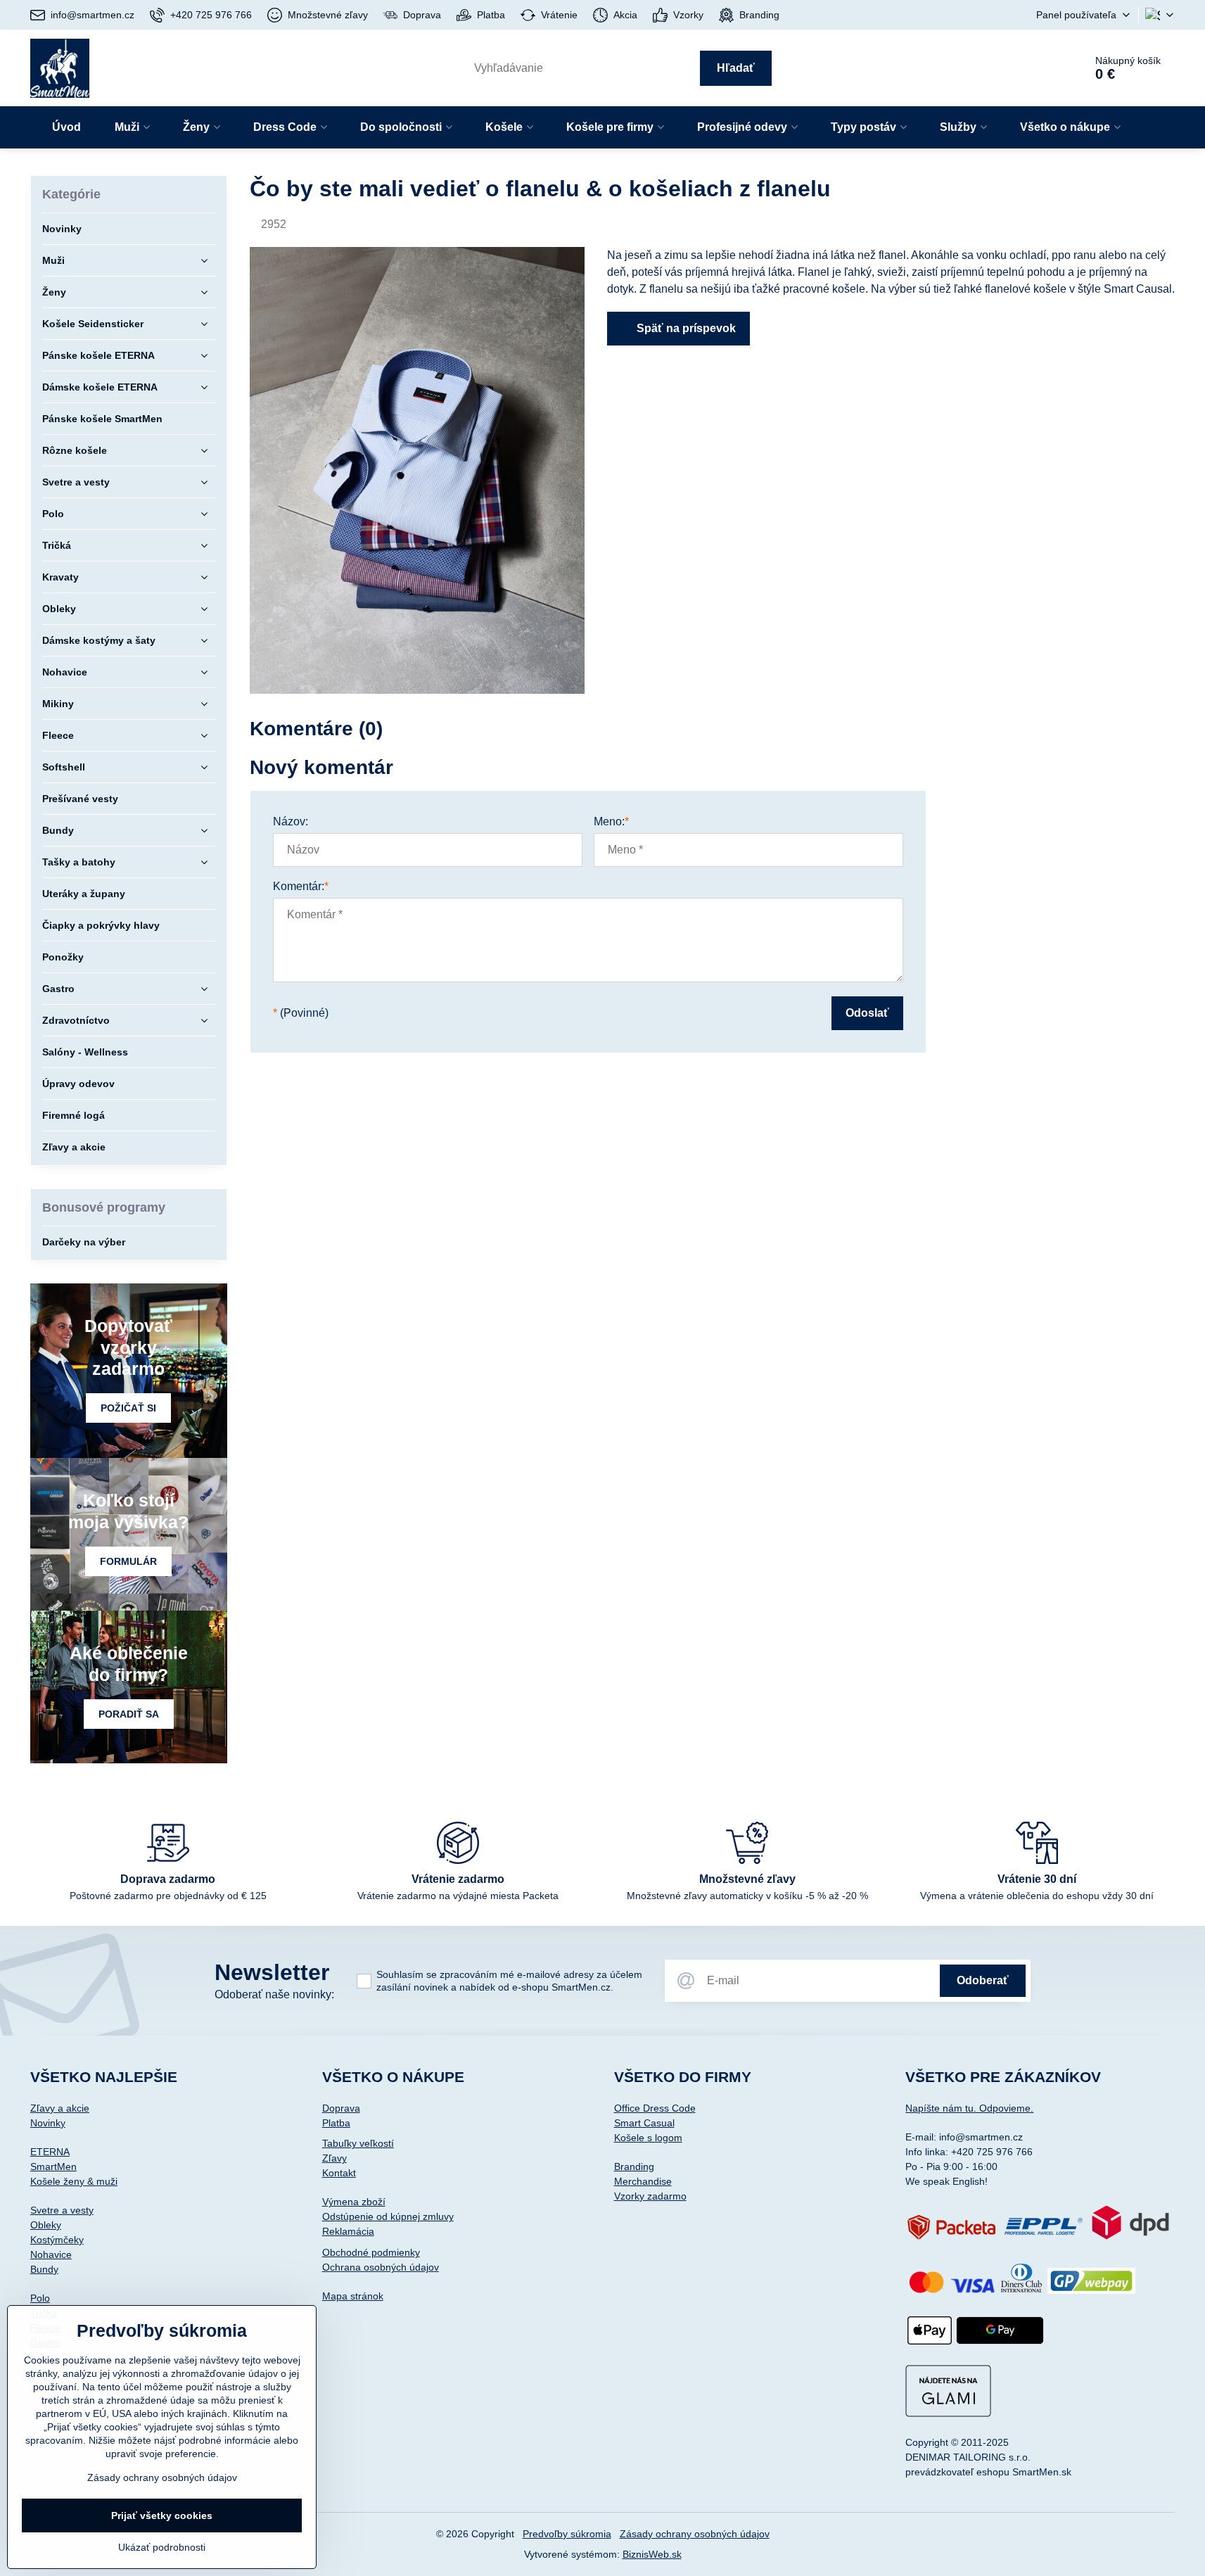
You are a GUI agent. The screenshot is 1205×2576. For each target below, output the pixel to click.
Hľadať (736, 68)
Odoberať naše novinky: (274, 1994)
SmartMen (53, 2166)
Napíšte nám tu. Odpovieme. (969, 2108)
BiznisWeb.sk (652, 2554)
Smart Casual (644, 2123)
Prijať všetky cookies (162, 2515)
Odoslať (867, 1013)
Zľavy (334, 2158)
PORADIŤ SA (129, 1714)
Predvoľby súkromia (567, 2534)
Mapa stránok (353, 2296)
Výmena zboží (354, 2202)
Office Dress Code (655, 2108)
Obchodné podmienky (371, 2252)
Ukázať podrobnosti (162, 2547)
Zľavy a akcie (60, 2108)
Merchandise (643, 2181)
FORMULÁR (128, 1561)
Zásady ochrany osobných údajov (695, 2534)
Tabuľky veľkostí (358, 2143)
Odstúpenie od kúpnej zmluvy (388, 2216)
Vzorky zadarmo (650, 2196)
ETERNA (50, 2152)
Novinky (48, 2123)
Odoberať (983, 1980)
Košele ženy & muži (74, 2181)
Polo (40, 2298)
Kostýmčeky (57, 2240)
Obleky (46, 2225)
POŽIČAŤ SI (128, 1408)
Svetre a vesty (62, 2210)
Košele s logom (648, 2138)
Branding (634, 2166)
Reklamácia (348, 2231)
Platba (336, 2123)
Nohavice (51, 2254)
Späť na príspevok (685, 328)
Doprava (341, 2108)
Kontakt (339, 2173)
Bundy (44, 2269)
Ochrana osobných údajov (381, 2267)
